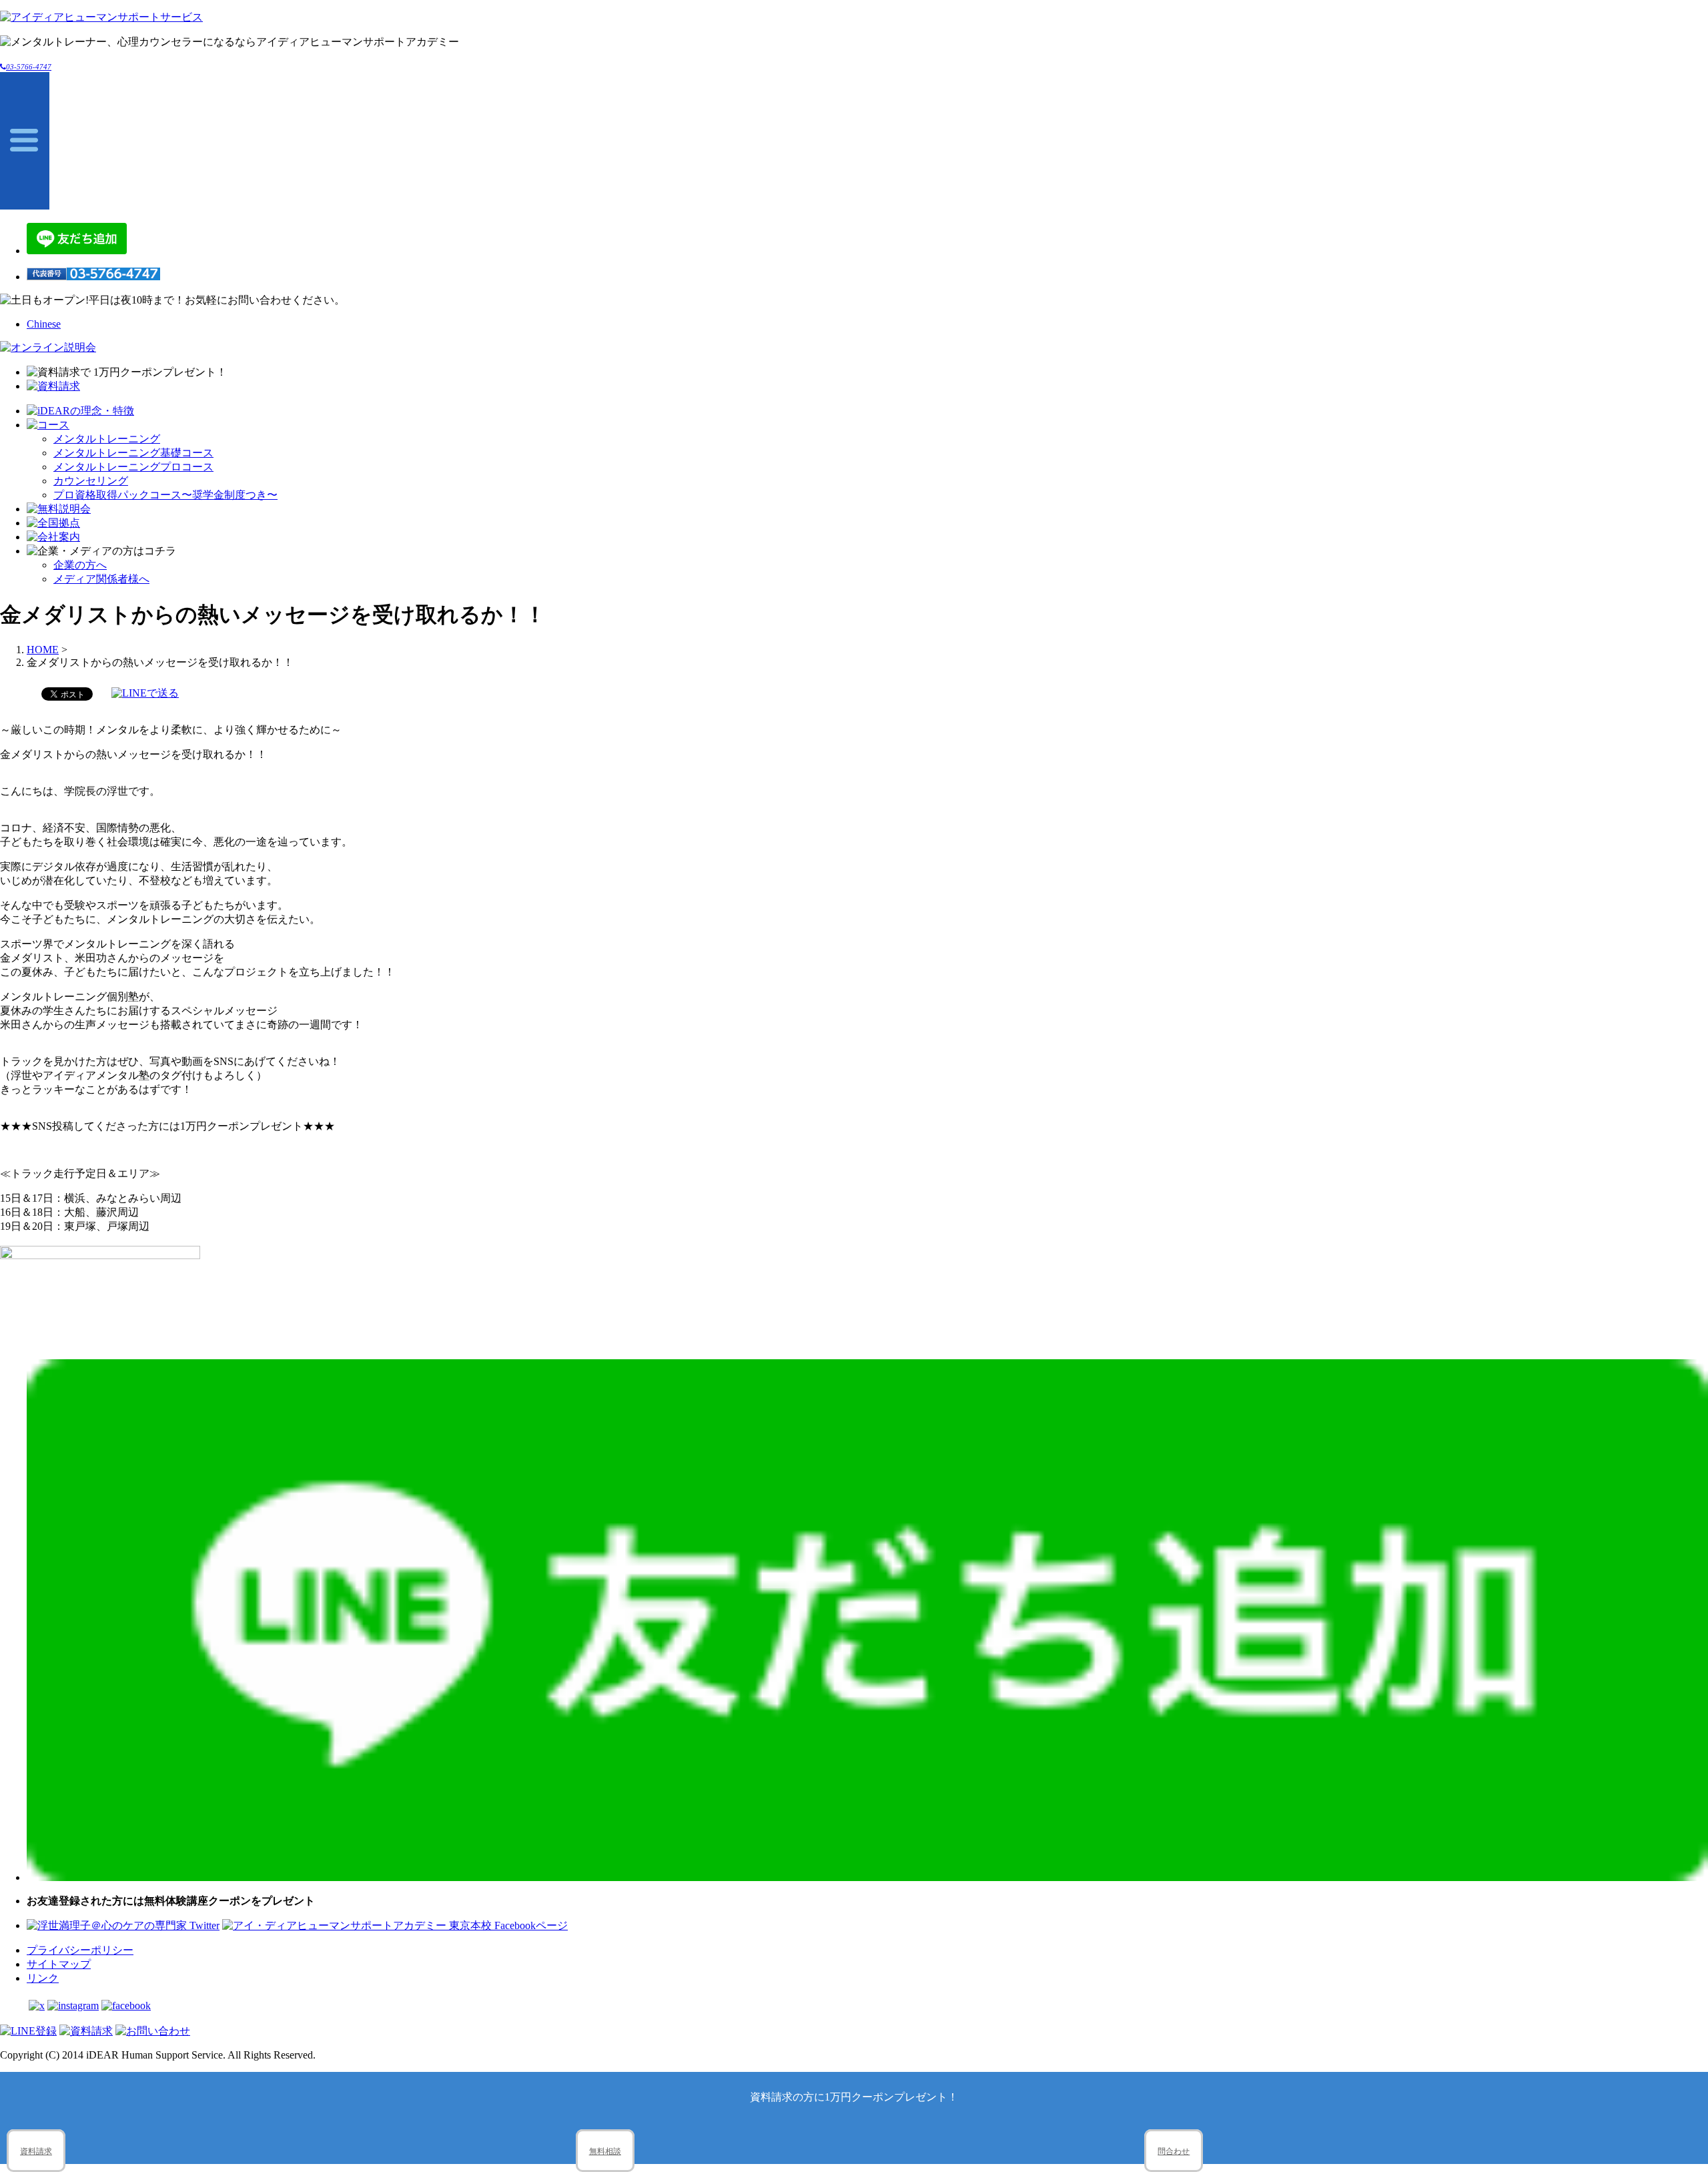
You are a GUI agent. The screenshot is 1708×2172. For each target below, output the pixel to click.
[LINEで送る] (145, 693)
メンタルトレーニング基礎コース (133, 453)
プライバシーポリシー (80, 1950)
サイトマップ (59, 1964)
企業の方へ (80, 565)
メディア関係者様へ (101, 579)
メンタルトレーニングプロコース (133, 467)
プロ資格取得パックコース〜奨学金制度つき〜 (165, 495)
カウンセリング (91, 481)
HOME (43, 650)
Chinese (44, 324)
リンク (43, 1978)
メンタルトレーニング (107, 439)
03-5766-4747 (29, 67)
